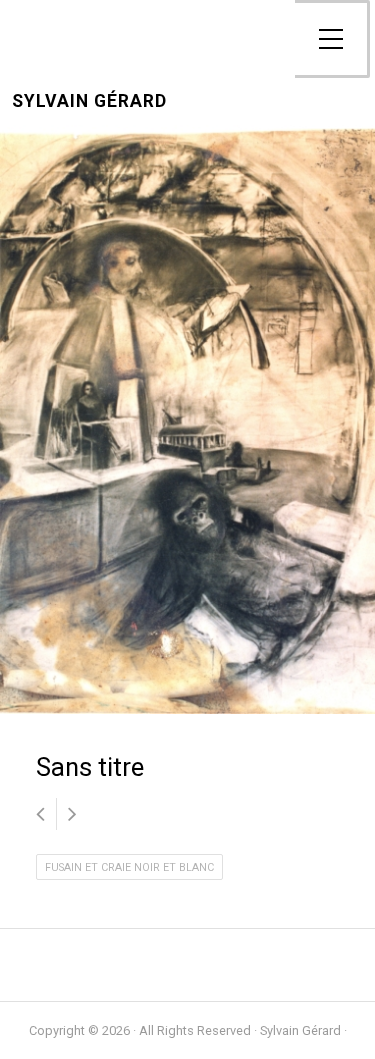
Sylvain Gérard (89, 101)
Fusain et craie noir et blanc (129, 867)
